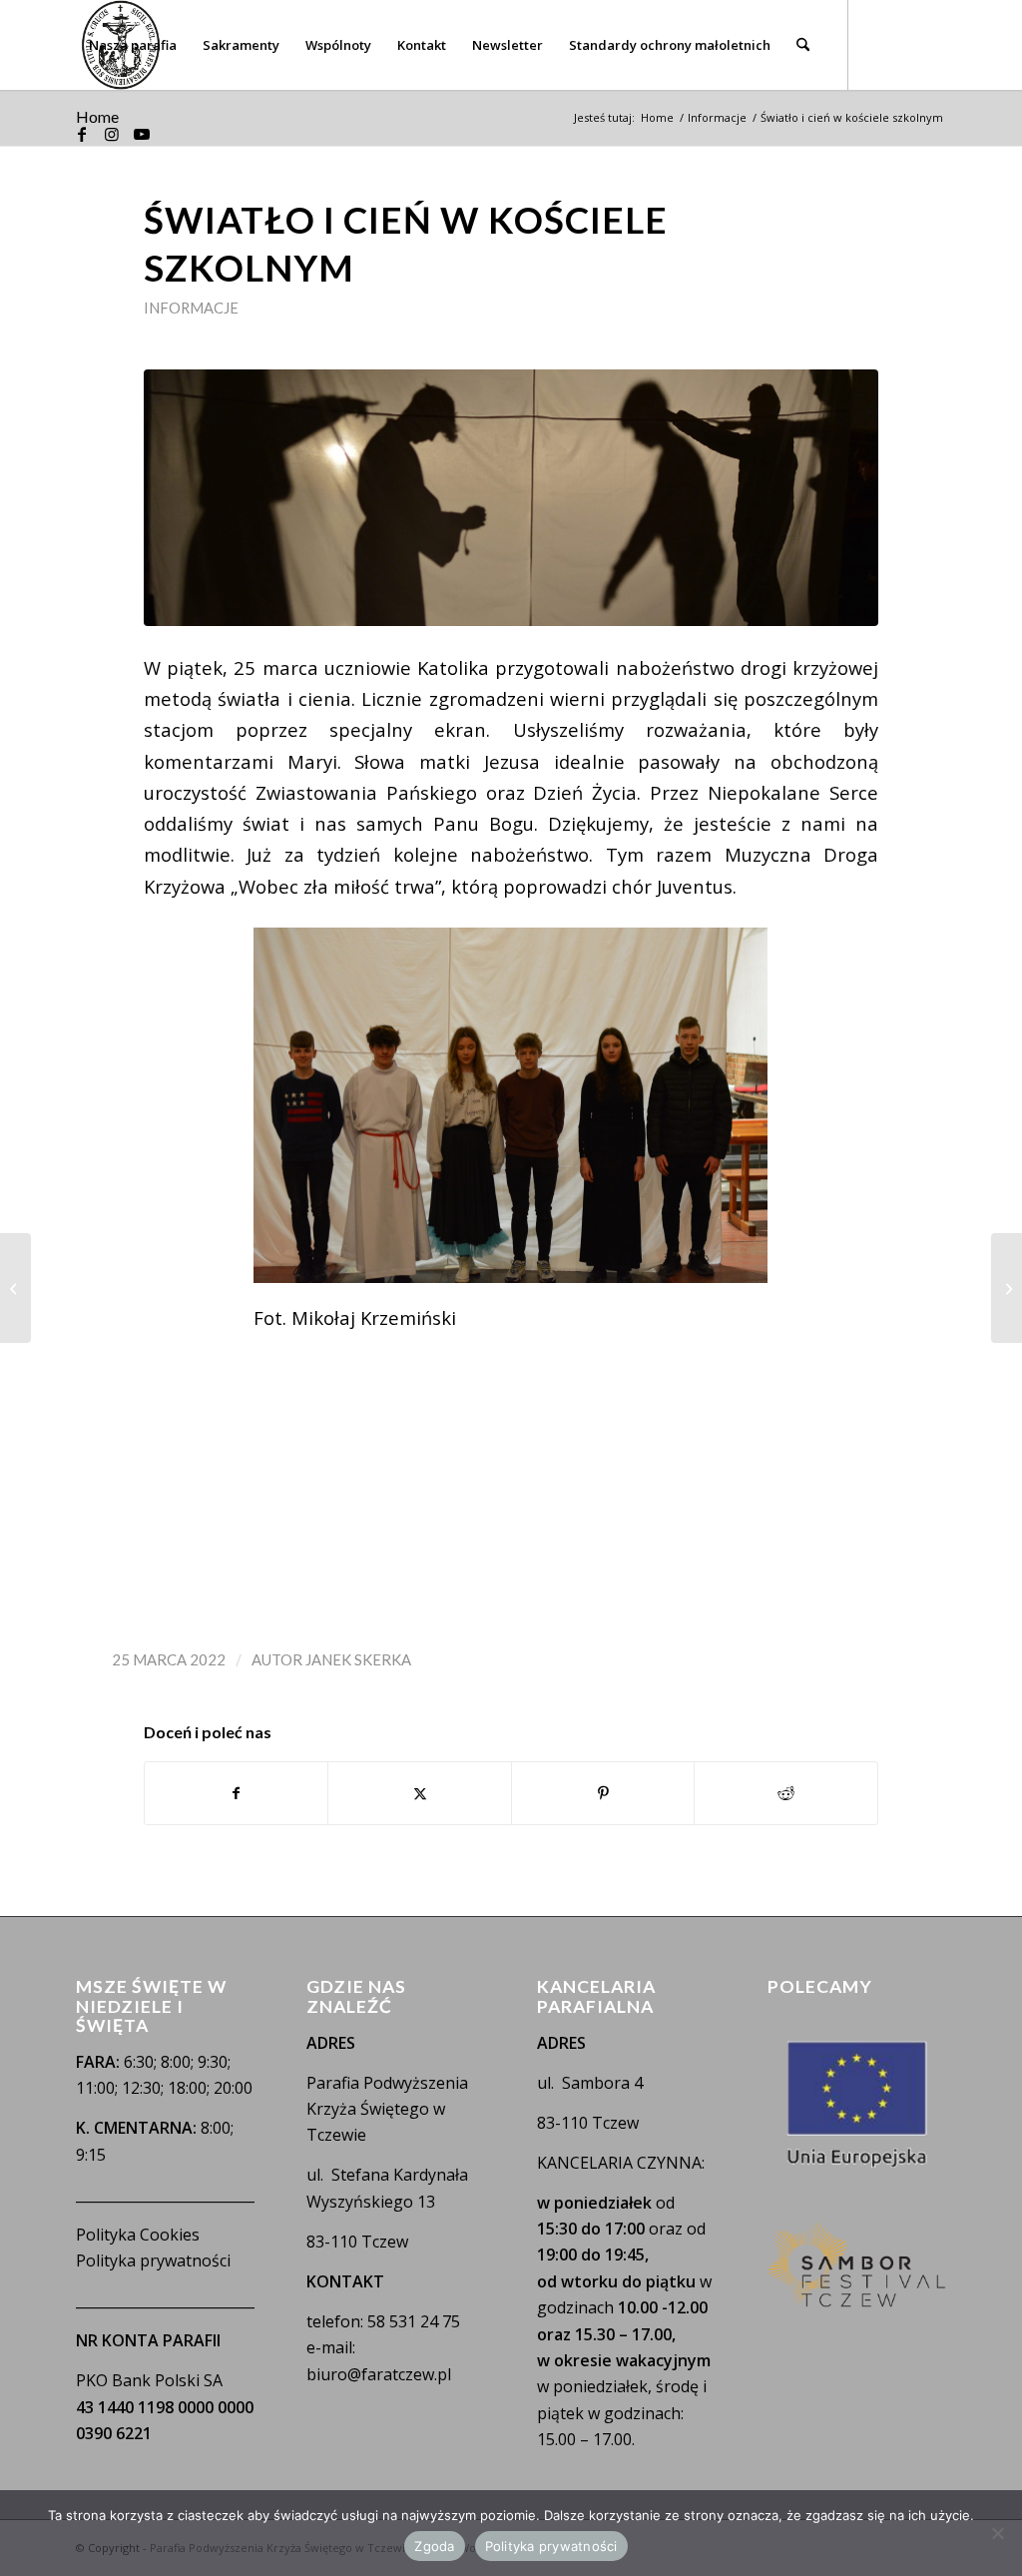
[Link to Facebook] (82, 134)
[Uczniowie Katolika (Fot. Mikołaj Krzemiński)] (511, 498)
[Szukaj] (803, 45)
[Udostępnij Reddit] (786, 1793)
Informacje (191, 308)
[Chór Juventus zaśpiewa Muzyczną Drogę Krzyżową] (1007, 1288)
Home (97, 116)
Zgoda (434, 2546)
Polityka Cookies (138, 2235)
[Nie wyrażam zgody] (997, 2533)
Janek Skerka (358, 1659)
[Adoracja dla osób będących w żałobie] (15, 1288)
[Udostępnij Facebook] (237, 1793)
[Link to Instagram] (112, 134)
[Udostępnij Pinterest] (603, 1793)
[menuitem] (133, 45)
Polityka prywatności (153, 2260)
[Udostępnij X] (420, 1793)
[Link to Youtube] (142, 134)
